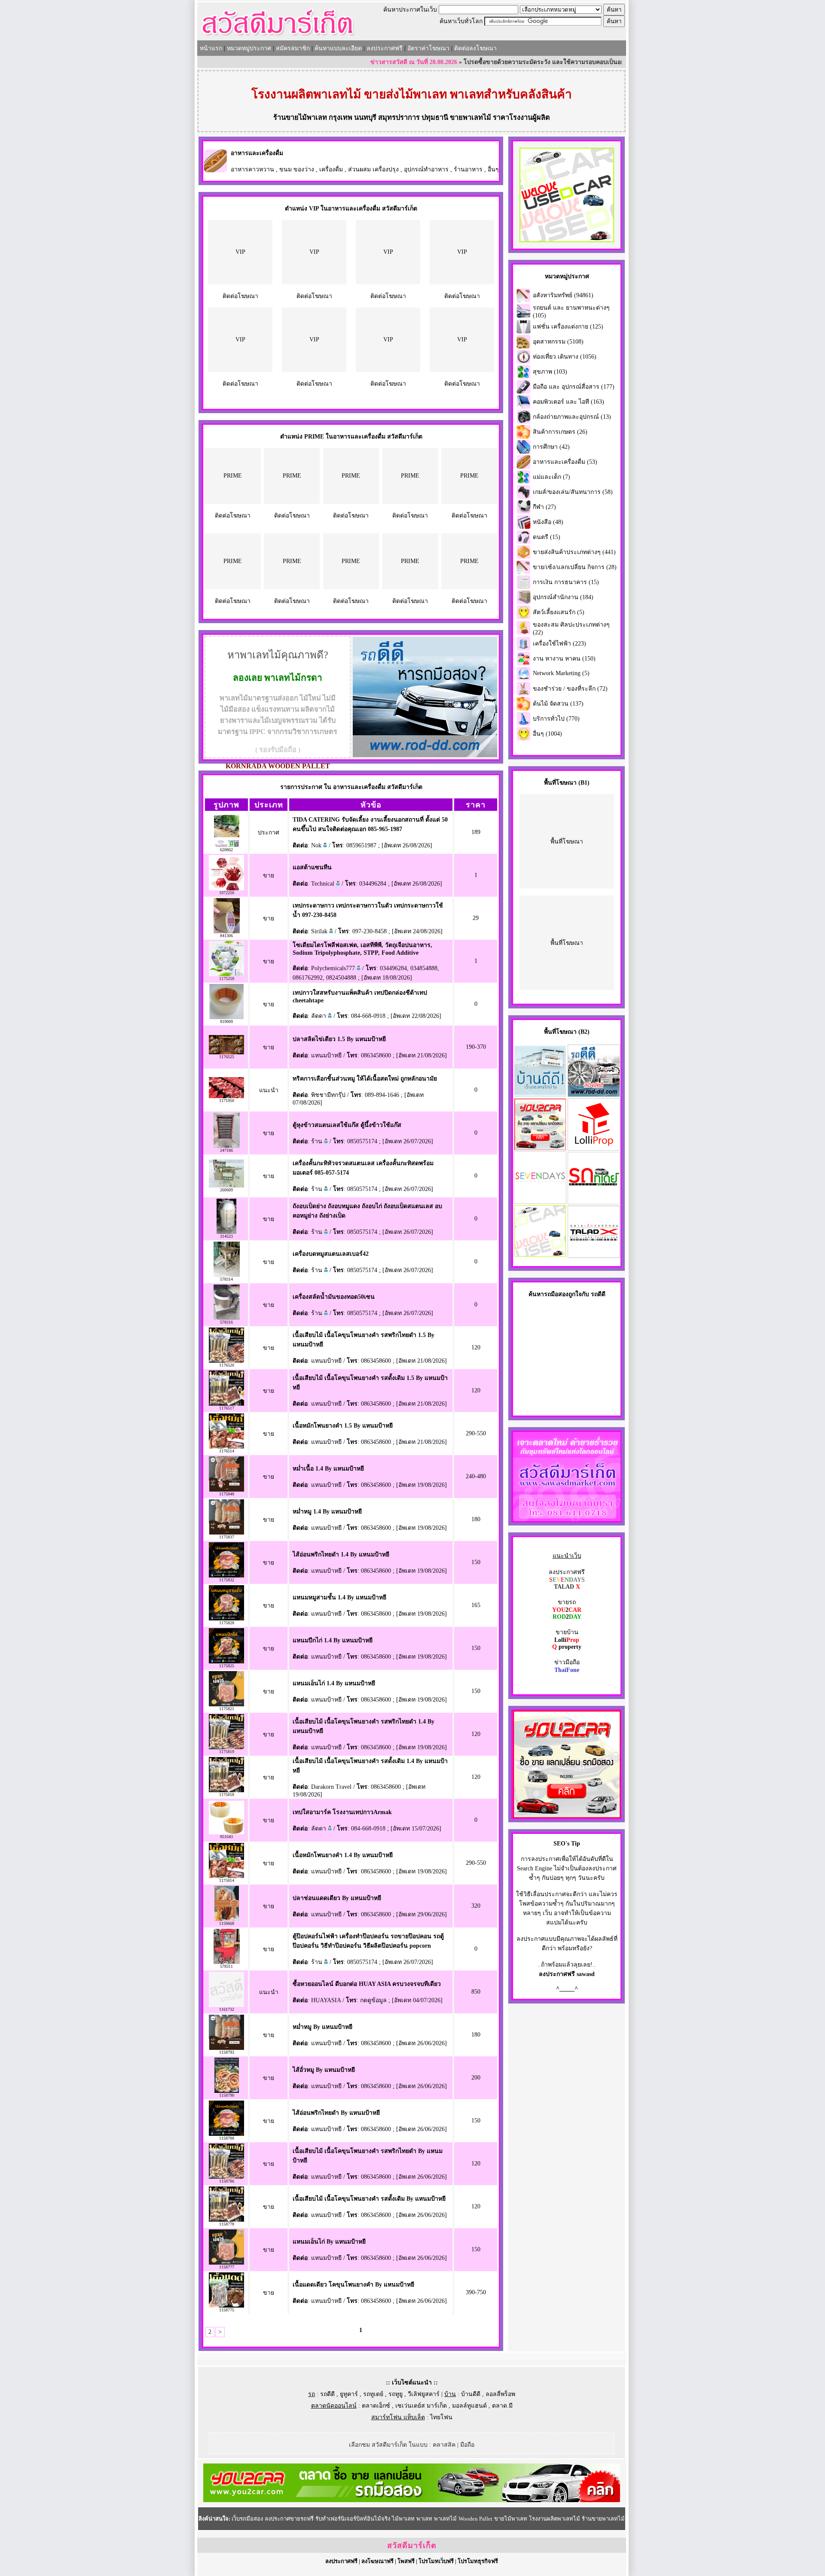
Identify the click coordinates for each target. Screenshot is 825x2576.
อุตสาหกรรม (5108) (558, 342)
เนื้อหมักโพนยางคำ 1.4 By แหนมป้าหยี (343, 1855)
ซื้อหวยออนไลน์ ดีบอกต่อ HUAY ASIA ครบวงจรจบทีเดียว (367, 1984)
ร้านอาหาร (468, 169)
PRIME (233, 476)
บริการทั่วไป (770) (556, 719)
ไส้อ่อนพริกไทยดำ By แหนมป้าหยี (336, 2113)
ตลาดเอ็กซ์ (376, 2406)
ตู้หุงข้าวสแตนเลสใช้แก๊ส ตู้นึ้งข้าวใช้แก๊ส (347, 1125)
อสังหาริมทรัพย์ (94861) (563, 295)
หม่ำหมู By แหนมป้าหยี (322, 2027)
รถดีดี (327, 2394)
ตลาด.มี (502, 2406)
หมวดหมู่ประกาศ (249, 48)
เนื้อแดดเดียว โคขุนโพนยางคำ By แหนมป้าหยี (353, 2285)
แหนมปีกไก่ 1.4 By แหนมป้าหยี (333, 1640)
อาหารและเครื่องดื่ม (257, 153)
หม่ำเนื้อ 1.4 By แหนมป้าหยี (328, 1469)
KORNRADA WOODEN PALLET (278, 766)
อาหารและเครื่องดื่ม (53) (565, 462)
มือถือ (467, 2445)
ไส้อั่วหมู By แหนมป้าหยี (324, 2070)
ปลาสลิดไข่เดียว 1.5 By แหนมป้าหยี (339, 1039)
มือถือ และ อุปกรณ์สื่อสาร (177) (574, 387)
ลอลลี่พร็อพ (500, 2394)
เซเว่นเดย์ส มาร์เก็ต (421, 2406)
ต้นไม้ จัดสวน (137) (558, 704)
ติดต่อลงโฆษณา (475, 48)
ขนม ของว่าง (297, 169)
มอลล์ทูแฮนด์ (469, 2406)
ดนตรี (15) (547, 537)
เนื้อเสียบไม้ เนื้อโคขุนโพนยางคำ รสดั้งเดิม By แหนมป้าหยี (369, 2199)
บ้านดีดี (471, 2394)
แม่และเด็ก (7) (552, 477)
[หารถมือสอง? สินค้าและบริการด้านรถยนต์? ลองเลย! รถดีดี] (425, 755)
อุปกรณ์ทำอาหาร (426, 169)
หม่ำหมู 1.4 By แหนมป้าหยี (327, 1512)
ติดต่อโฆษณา (240, 296)
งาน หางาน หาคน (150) (564, 659)
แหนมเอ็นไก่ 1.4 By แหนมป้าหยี (334, 1683)
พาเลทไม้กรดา (293, 678)
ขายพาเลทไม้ (471, 117)
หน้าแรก (211, 48)
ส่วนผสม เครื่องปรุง (373, 169)
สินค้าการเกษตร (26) (560, 432)
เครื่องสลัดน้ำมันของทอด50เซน (334, 1297)
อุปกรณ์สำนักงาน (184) (563, 597)
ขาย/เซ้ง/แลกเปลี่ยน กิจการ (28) (575, 567)
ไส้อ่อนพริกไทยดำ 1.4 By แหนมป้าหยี (341, 1554)
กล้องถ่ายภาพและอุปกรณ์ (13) (572, 417)
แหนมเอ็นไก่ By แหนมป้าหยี (329, 2242)
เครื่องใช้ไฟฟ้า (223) (559, 644)
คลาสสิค (444, 2445)
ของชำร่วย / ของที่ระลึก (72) (570, 689)
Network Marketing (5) (561, 673)
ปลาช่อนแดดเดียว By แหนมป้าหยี (337, 1898)
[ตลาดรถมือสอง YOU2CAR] (412, 2500)
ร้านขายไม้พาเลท (300, 117)
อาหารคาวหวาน (252, 169)
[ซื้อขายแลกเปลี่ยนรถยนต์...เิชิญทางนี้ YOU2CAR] (567, 1816)
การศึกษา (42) (551, 447)
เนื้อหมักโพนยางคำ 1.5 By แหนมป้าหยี (343, 1426)
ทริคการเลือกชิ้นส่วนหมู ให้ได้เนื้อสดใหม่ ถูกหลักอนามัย (365, 1079)
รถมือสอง (556, 1294)
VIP (240, 252)
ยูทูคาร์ (349, 2394)
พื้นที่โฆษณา (567, 842)
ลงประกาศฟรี (385, 48)
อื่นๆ (493, 169)
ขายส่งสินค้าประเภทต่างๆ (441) (574, 552)
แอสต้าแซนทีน (312, 867)
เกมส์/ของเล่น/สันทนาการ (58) (573, 492)
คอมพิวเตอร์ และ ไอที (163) (568, 402)
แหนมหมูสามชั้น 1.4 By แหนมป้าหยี (339, 1597)
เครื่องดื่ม (331, 169)
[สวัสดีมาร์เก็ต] (278, 37)
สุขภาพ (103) (550, 372)
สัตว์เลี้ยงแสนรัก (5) (559, 612)
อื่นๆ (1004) (547, 734)
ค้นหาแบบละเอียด (338, 48)
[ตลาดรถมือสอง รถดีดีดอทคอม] (594, 1095)
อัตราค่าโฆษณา (428, 48)
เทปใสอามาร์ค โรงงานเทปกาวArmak (342, 1812)
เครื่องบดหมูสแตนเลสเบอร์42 (331, 1254)
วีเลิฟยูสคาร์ (424, 2394)
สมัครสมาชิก (293, 48)
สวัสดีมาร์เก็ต (412, 2546)
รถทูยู (396, 2394)
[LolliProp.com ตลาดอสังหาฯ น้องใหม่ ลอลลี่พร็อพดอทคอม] (594, 1149)
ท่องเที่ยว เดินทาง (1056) (565, 357)
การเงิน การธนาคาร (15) (566, 582)
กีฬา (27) (544, 507)
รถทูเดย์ (373, 2394)
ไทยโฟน (441, 2417)
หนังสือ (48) (548, 522)
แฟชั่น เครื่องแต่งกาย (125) (568, 327)
